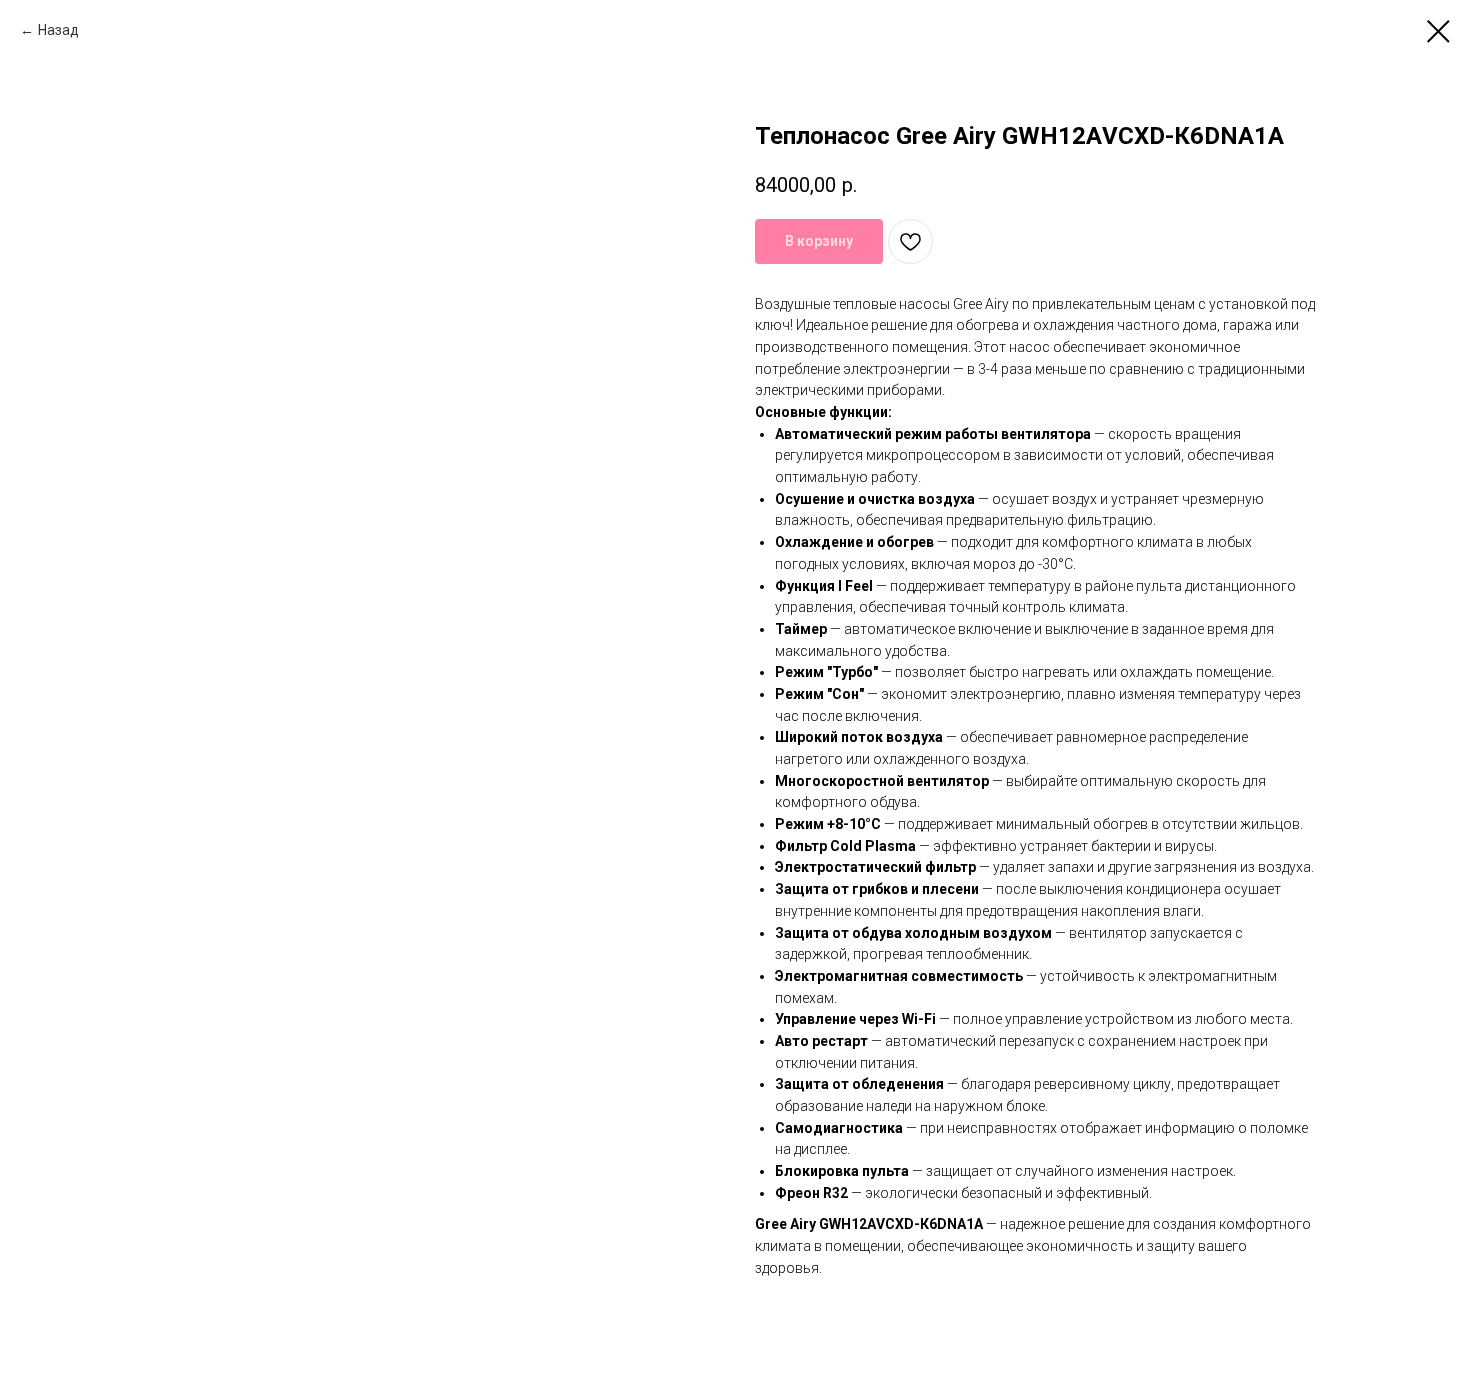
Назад (58, 30)
